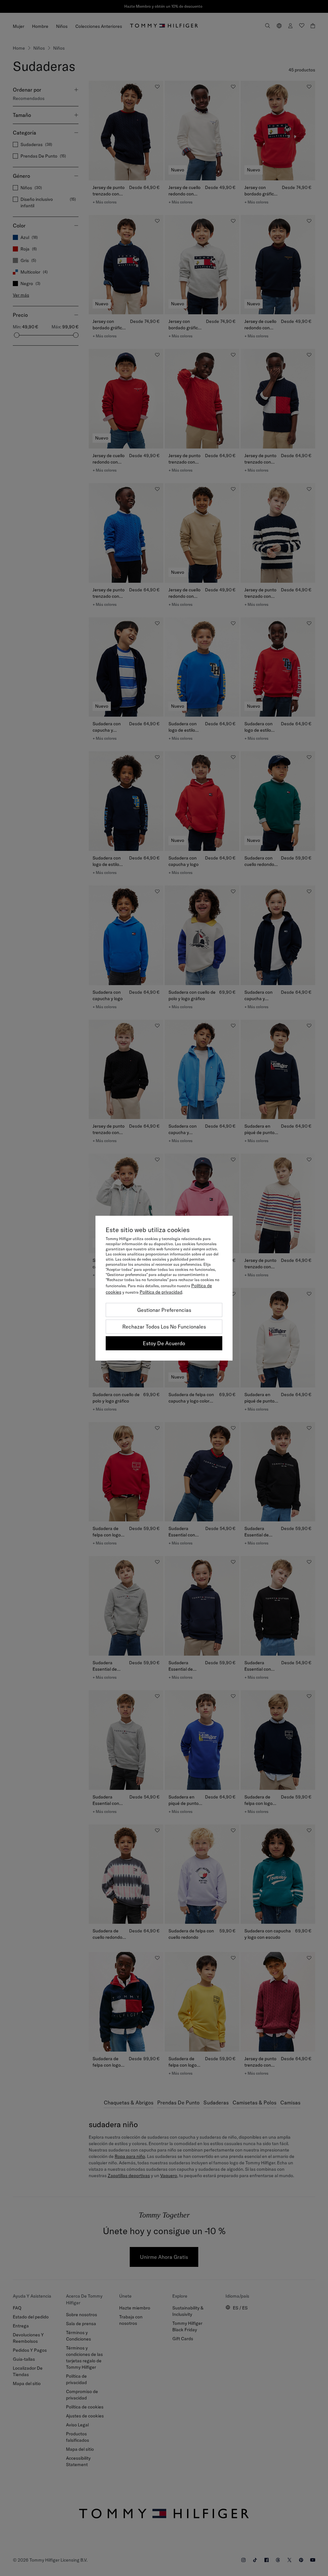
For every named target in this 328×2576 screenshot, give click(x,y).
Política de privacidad (161, 1292)
